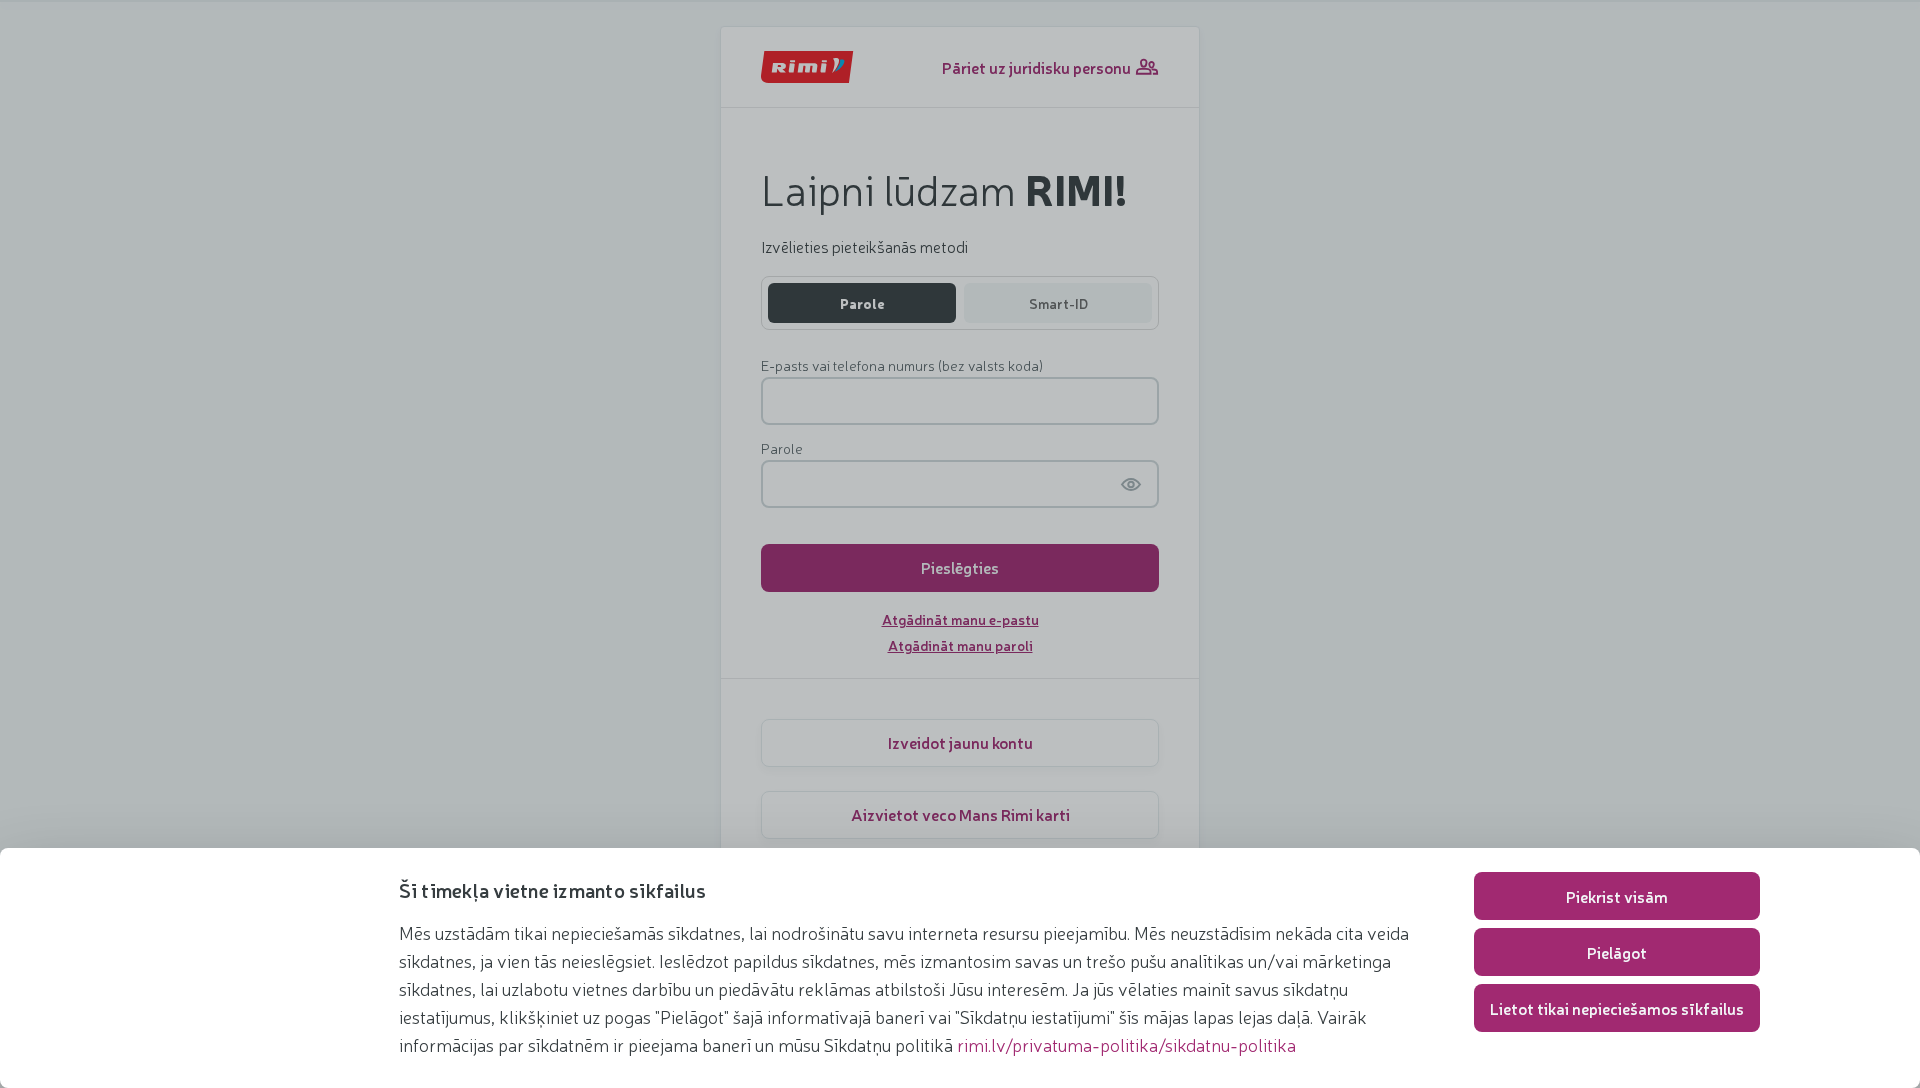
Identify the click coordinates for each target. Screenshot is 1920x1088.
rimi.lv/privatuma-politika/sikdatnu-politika (1126, 1044)
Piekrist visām (1617, 896)
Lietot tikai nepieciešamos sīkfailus (1617, 1008)
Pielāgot (1617, 952)
